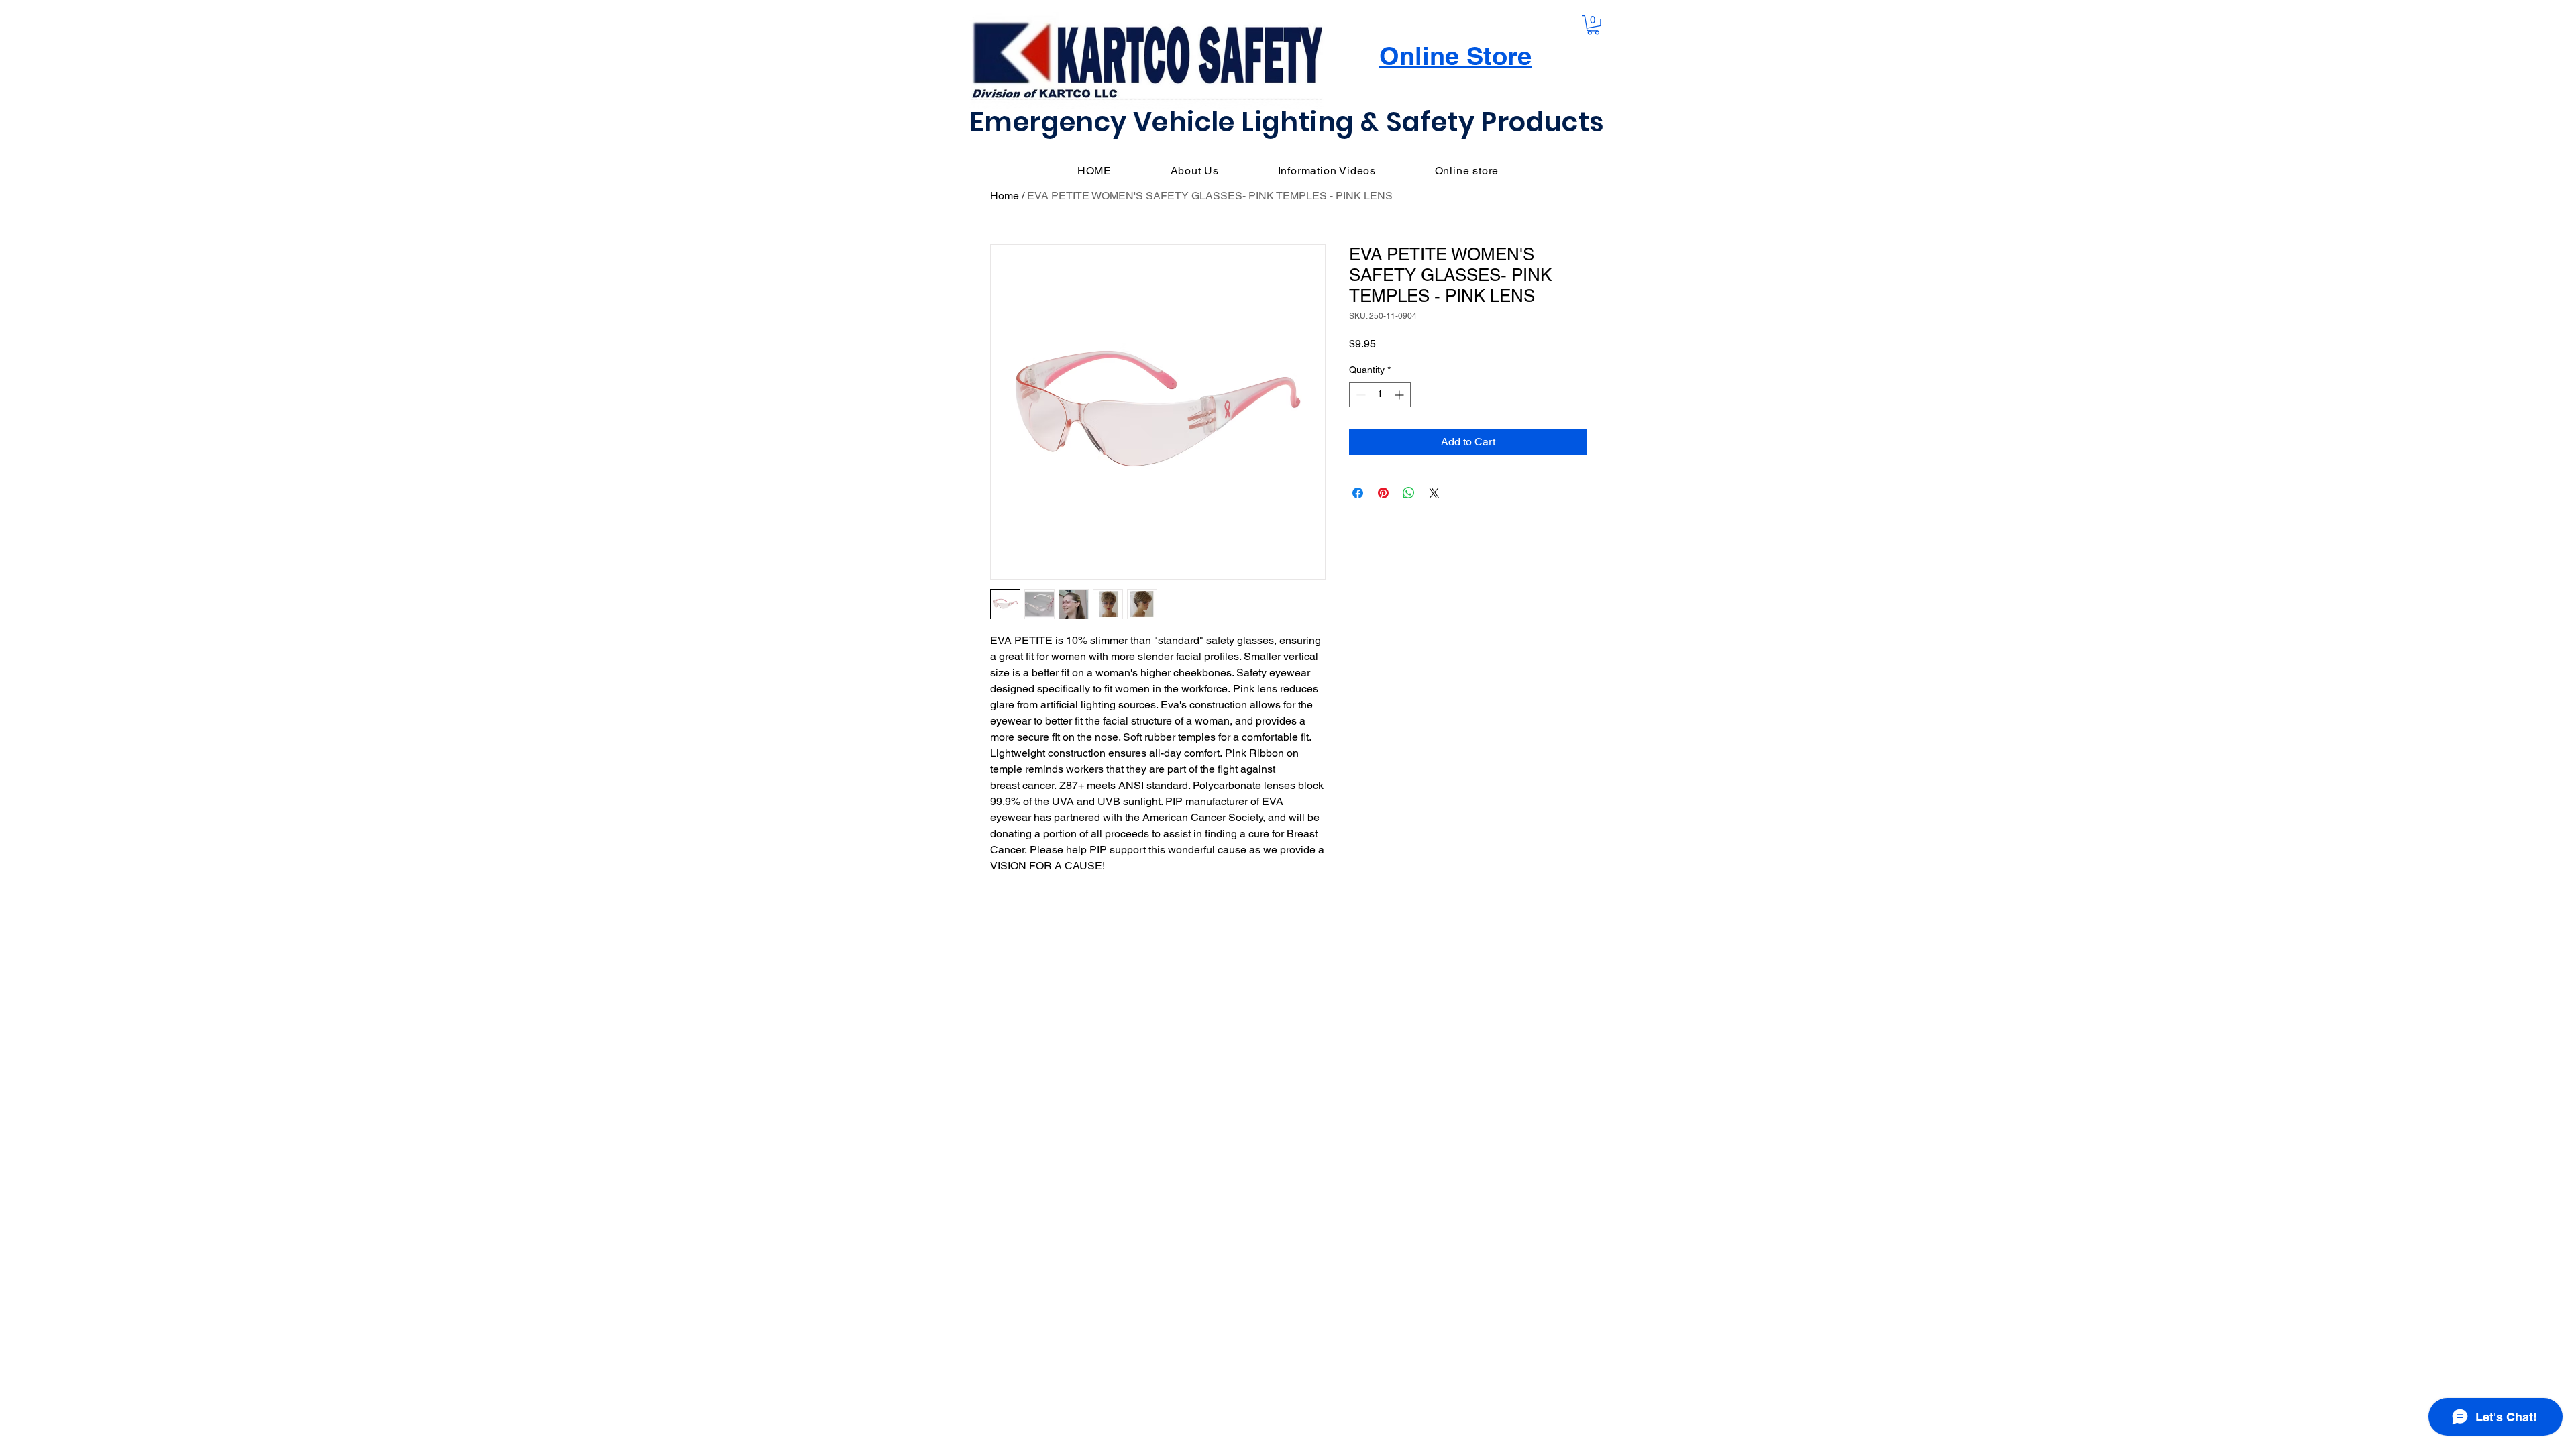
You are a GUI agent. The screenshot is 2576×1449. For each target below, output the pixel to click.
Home (1005, 196)
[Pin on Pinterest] (1383, 493)
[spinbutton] (1380, 395)
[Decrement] (1359, 395)
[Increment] (1400, 395)
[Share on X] (1434, 493)
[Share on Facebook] (1358, 493)
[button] (1593, 25)
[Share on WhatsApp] (1409, 493)
